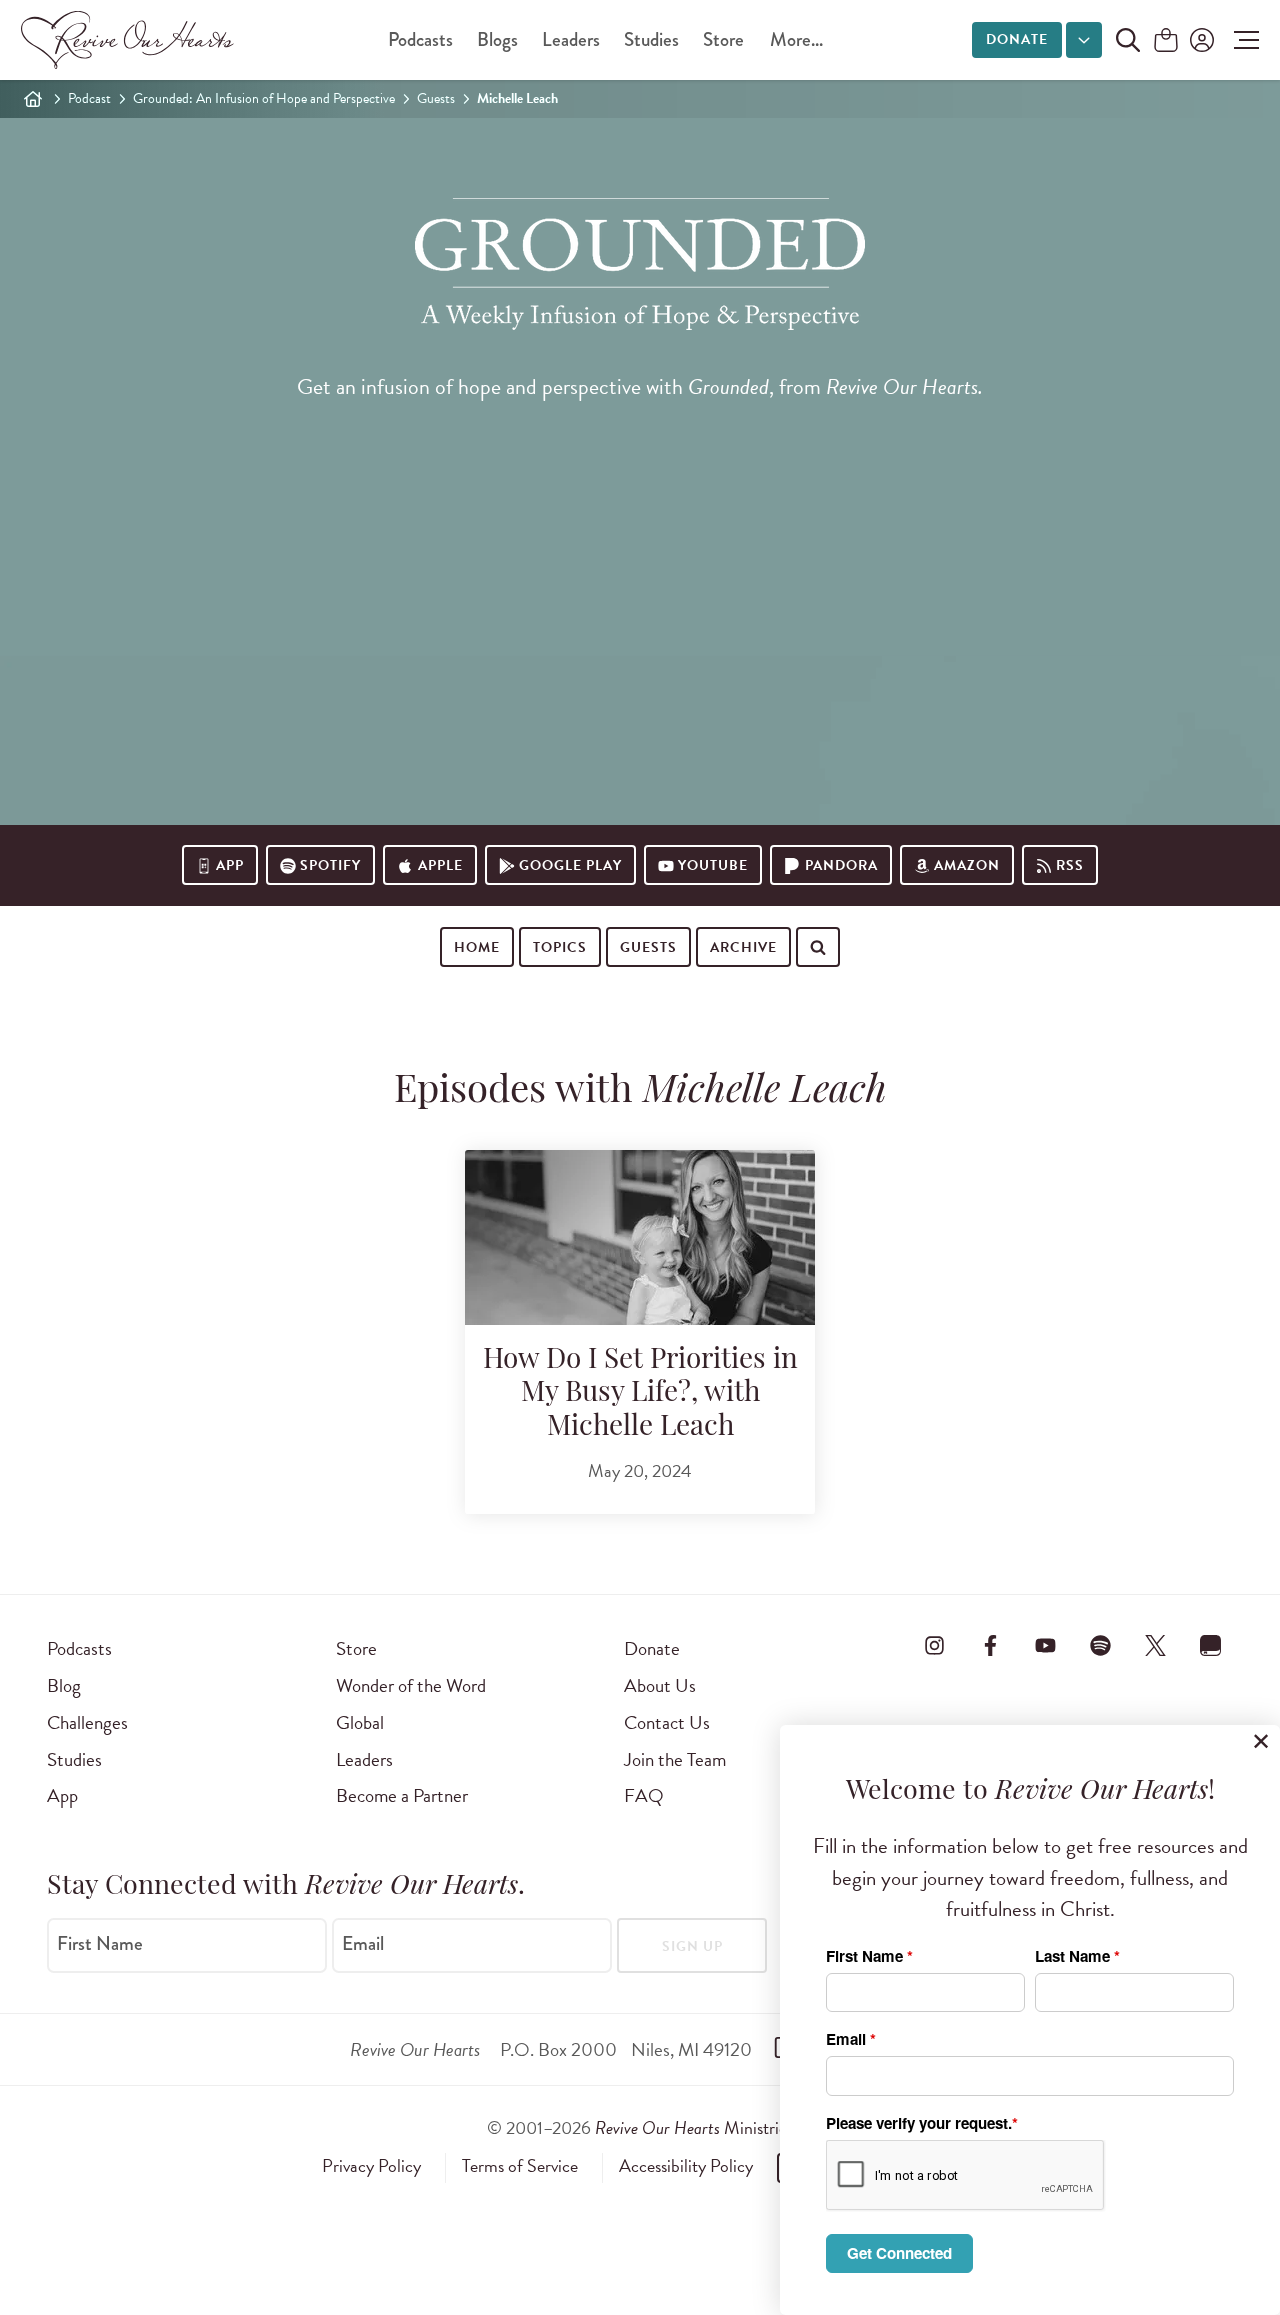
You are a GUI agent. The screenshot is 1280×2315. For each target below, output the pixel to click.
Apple (440, 865)
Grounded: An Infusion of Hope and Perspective (264, 98)
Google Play (570, 865)
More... (796, 39)
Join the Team (675, 1759)
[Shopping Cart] (1166, 41)
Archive (743, 947)
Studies (651, 39)
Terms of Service (520, 2166)
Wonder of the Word (411, 1685)
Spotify (330, 865)
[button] (1241, 40)
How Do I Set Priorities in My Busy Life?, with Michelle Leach (640, 1394)
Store (723, 39)
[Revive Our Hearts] (131, 40)
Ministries (694, 2127)
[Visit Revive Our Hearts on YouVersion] (1211, 1645)
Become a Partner (402, 1795)
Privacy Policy (371, 2166)
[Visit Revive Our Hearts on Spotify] (1100, 1645)
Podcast (89, 98)
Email (363, 1944)
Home (477, 947)
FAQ (644, 1795)
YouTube (713, 865)
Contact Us (667, 1722)
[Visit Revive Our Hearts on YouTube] (1045, 1645)
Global (360, 1722)
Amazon (967, 865)
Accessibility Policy (686, 2166)
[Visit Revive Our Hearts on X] (1156, 1645)
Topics (560, 947)
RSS (1070, 865)
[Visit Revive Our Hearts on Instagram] (935, 1645)
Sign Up (692, 1946)
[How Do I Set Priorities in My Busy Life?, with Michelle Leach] (640, 1237)
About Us (660, 1685)
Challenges (87, 1722)
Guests (436, 98)
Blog (64, 1685)
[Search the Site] (1128, 40)
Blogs (497, 39)
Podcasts (420, 39)
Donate (1017, 39)
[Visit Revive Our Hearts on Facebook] (990, 1645)
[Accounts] (1200, 40)
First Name (100, 1944)
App (230, 865)
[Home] (33, 99)
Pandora (841, 865)
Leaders (571, 39)
